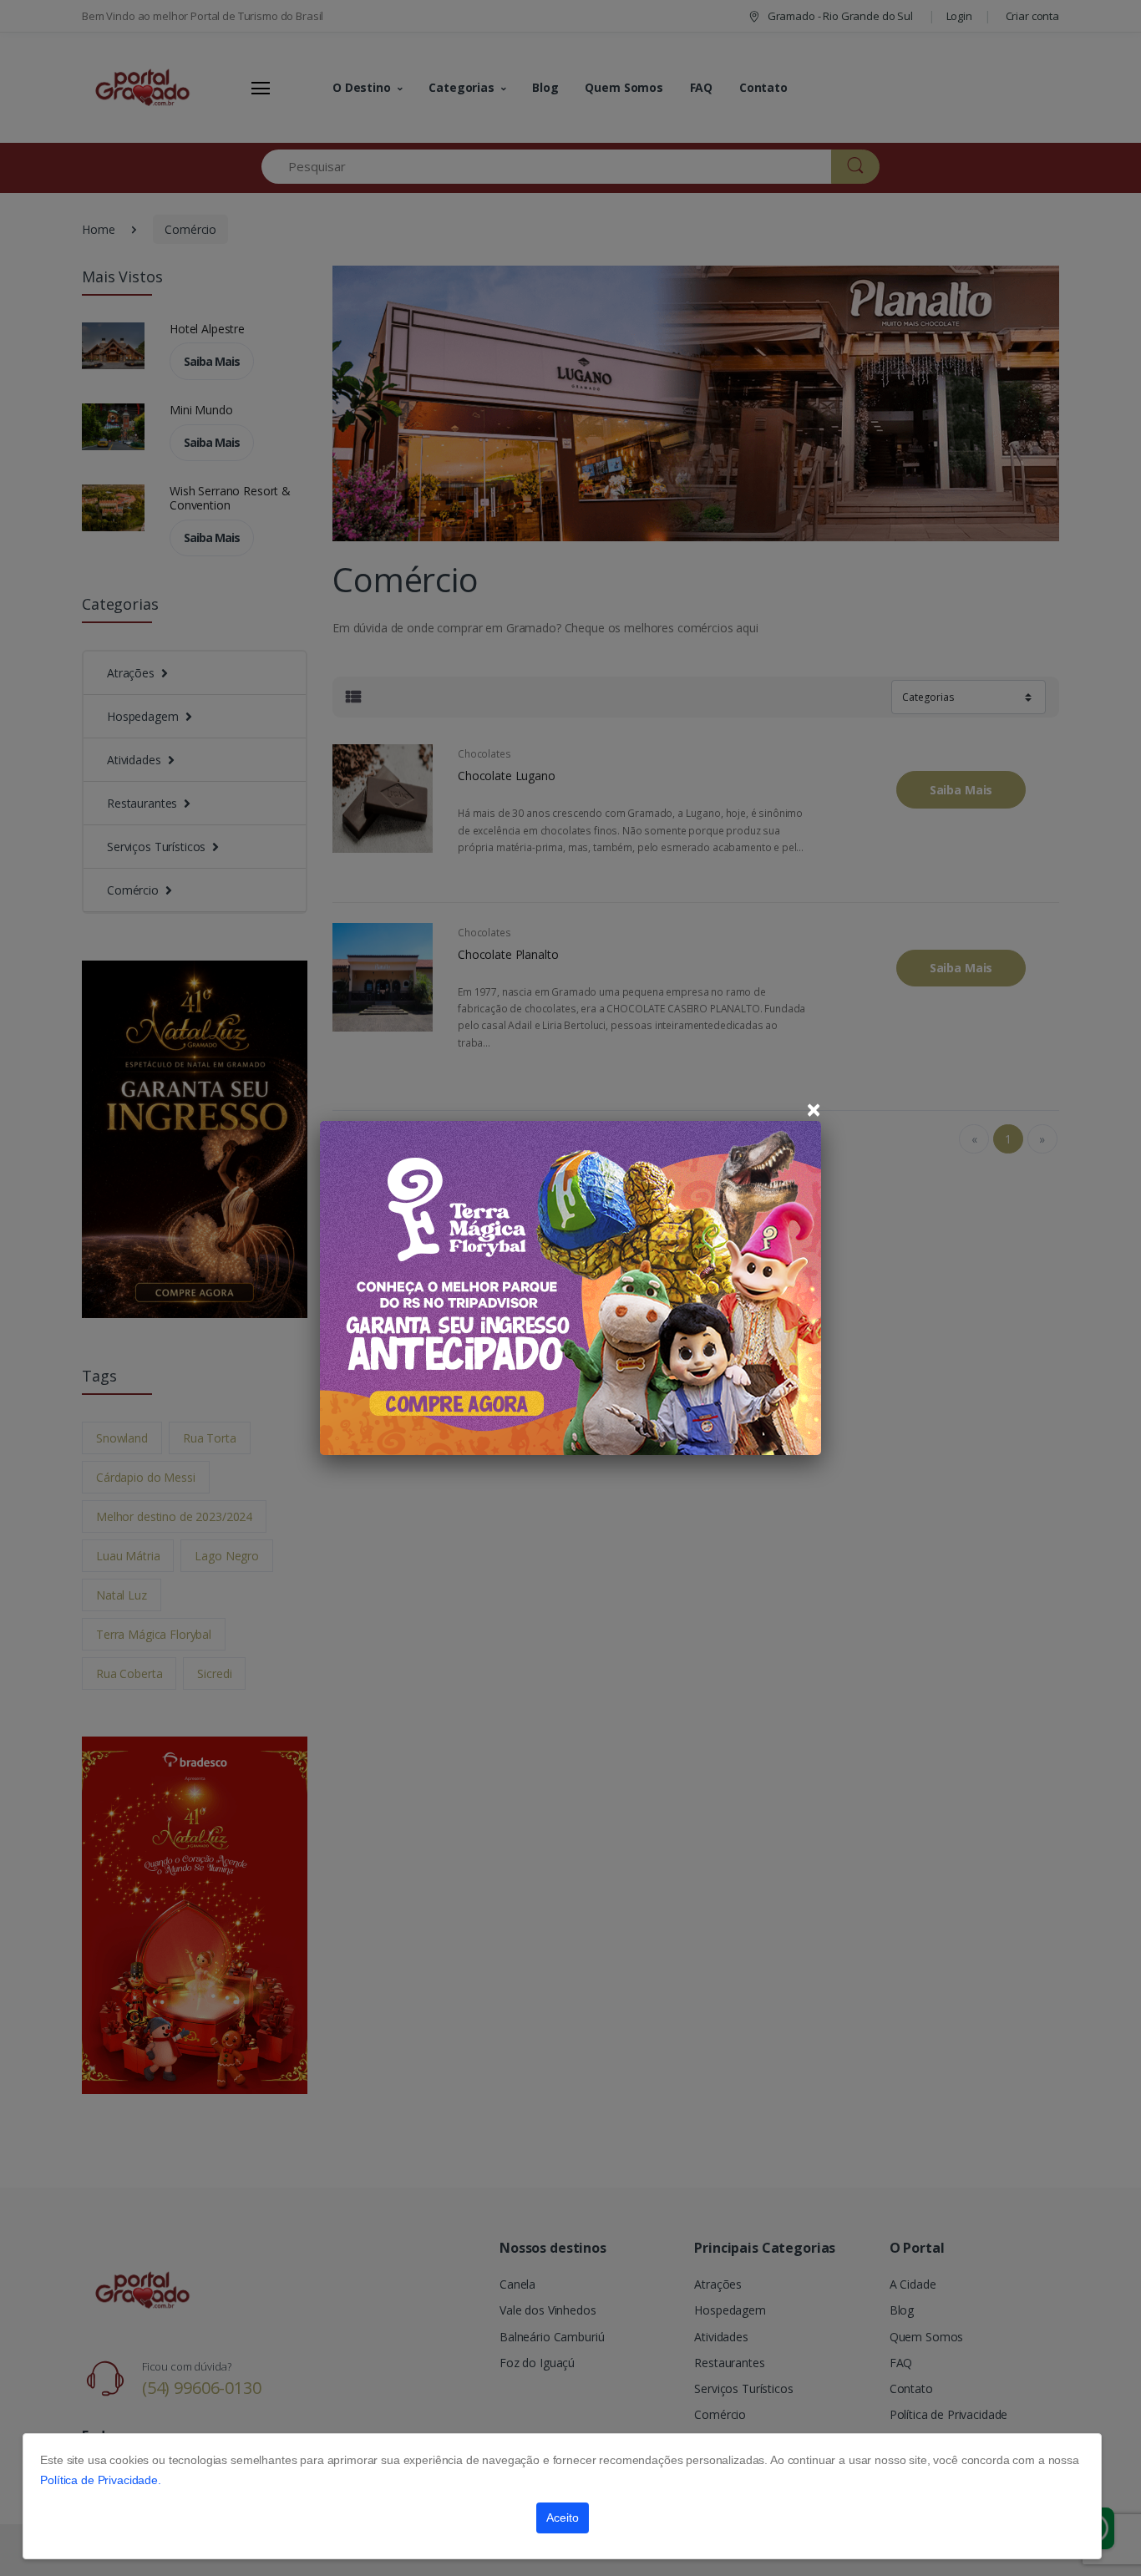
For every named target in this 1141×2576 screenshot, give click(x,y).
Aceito (563, 2518)
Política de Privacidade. (101, 2480)
